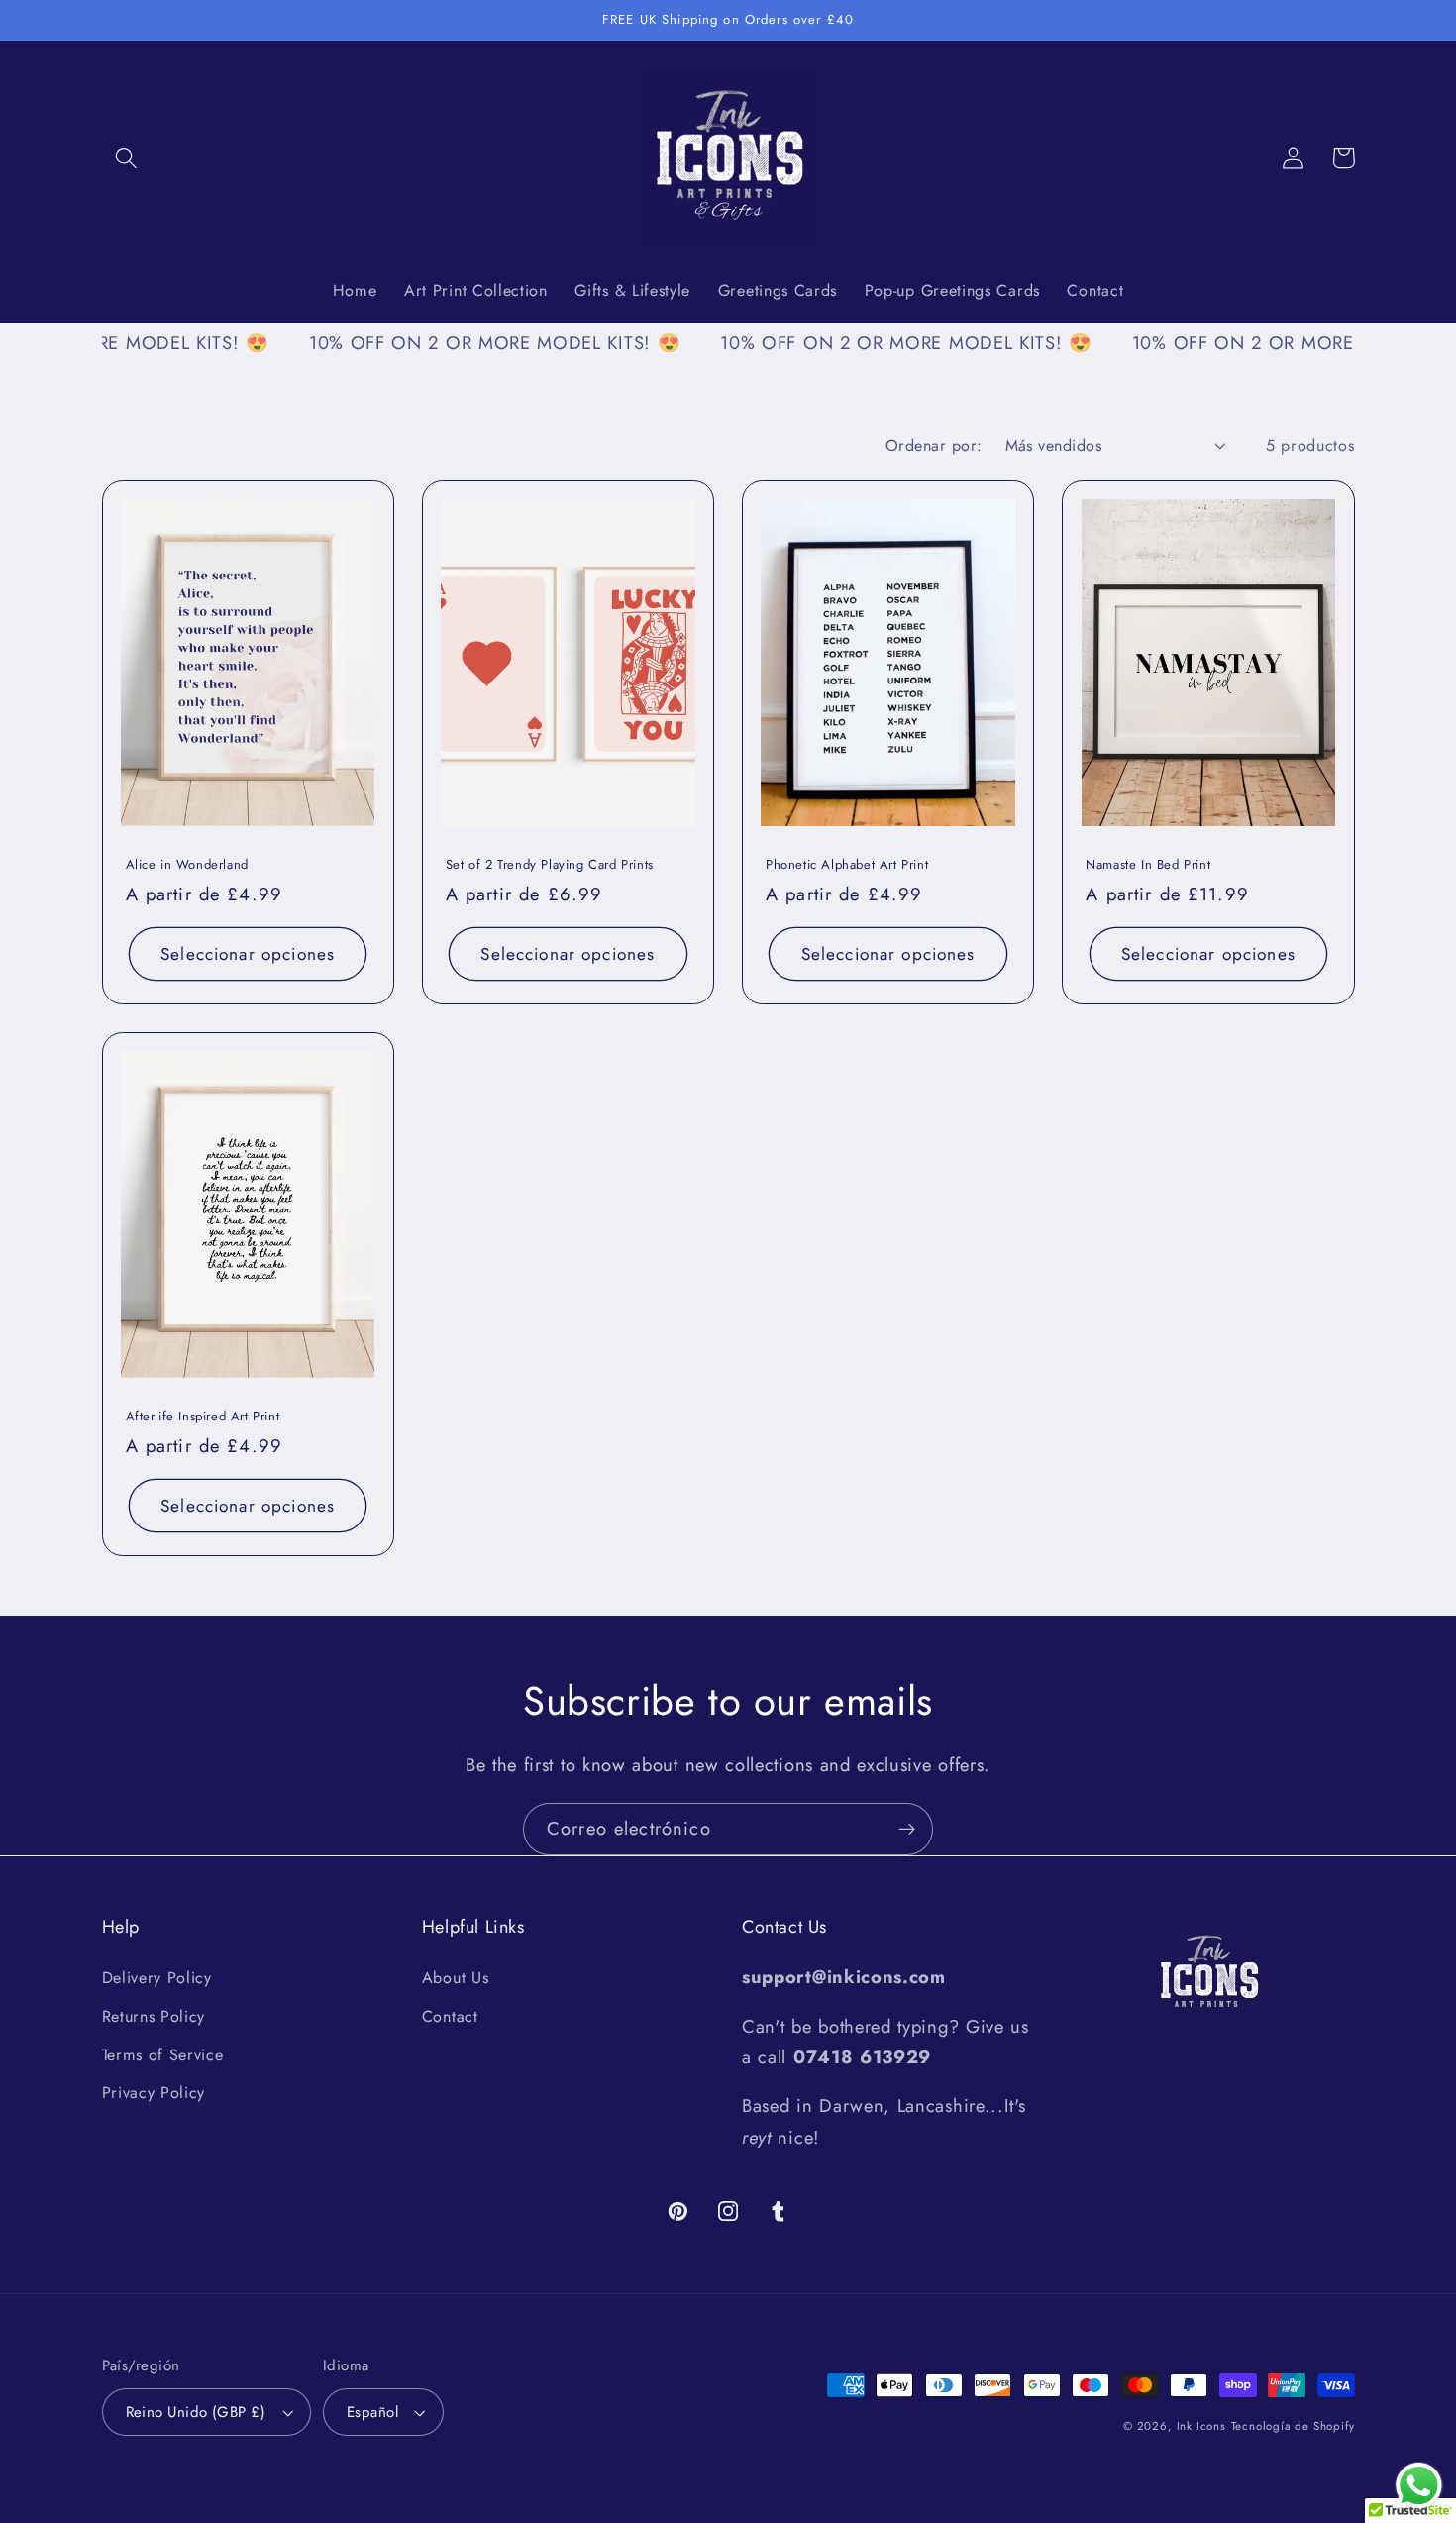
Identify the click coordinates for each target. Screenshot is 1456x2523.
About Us (456, 1978)
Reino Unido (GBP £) (196, 2412)
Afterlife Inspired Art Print (203, 1417)
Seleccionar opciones (248, 954)
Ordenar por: (934, 445)
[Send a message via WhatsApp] (1419, 2486)
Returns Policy (154, 2016)
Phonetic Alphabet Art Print (847, 865)
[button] (127, 158)
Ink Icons (1201, 2426)
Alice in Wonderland (187, 865)
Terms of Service (163, 2055)
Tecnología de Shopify (1293, 2426)
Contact (450, 2016)
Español (372, 2412)
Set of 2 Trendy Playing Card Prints (550, 865)
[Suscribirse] (907, 1830)
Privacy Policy (154, 2093)
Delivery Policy (157, 1978)
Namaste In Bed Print (1148, 865)
